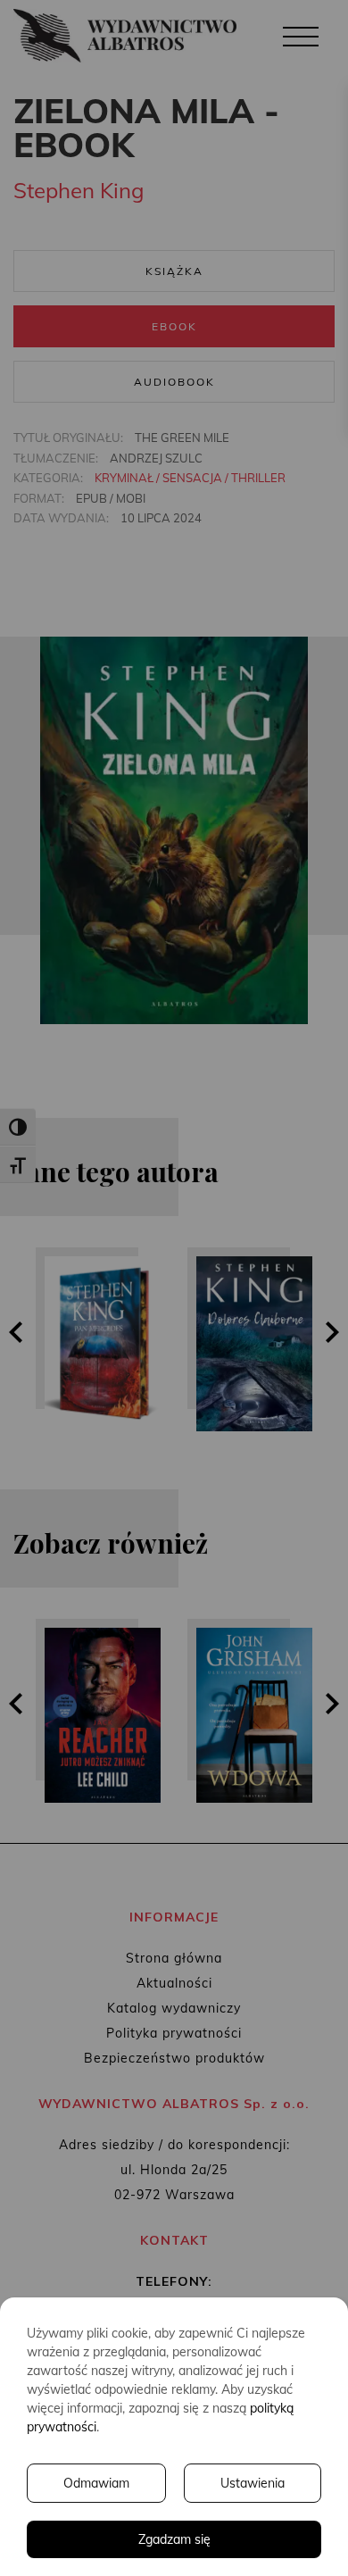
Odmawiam (96, 2483)
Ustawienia (253, 2483)
